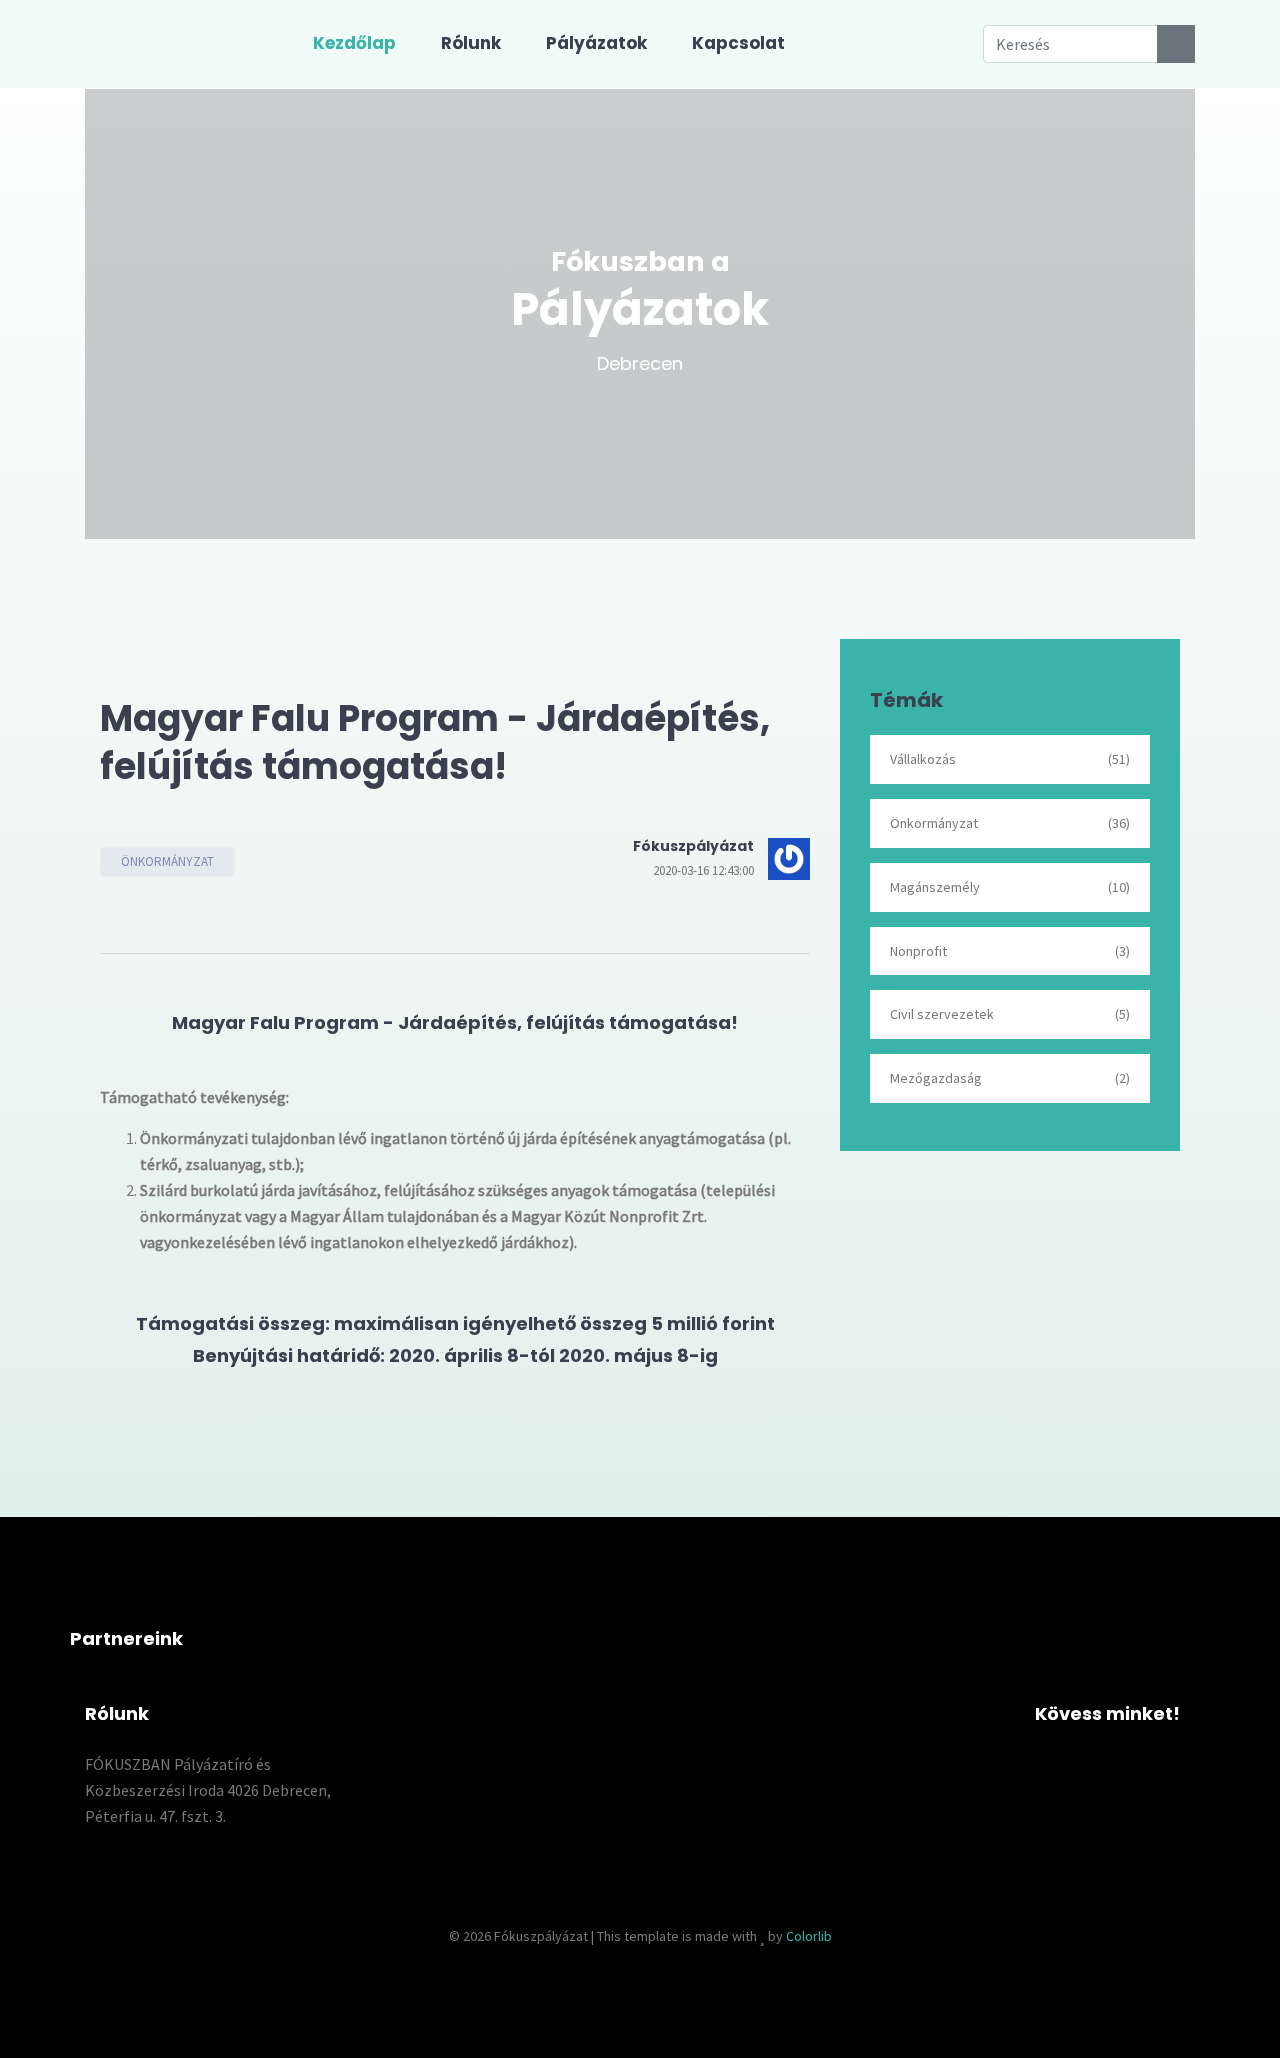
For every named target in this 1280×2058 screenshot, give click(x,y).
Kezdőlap (354, 43)
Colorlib (809, 1936)
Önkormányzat (167, 861)
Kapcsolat (738, 43)
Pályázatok (596, 43)
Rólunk (471, 43)
